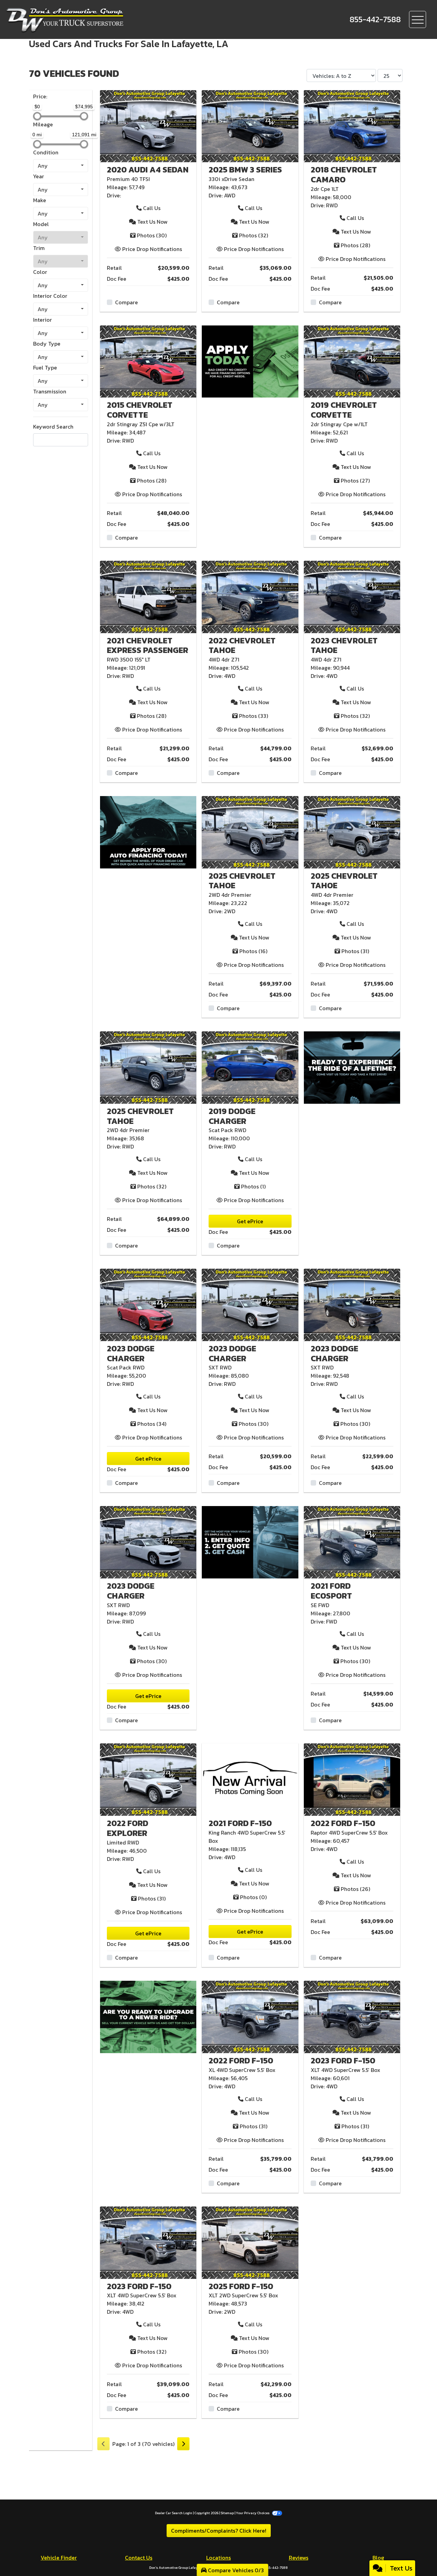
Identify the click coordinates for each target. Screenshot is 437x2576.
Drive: (114, 195)
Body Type (47, 344)
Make (40, 200)
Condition (46, 152)
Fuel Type (45, 367)
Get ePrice (250, 1221)
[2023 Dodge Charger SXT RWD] (250, 1304)
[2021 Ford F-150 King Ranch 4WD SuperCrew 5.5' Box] (250, 1779)
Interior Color (50, 296)
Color (40, 272)
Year (39, 176)
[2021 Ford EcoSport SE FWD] (352, 1542)
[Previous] (103, 2444)
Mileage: (117, 187)
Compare (126, 302)
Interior (43, 320)
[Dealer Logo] (95, 19)
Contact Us (139, 2558)
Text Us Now (152, 222)
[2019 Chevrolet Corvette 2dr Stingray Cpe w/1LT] (352, 361)
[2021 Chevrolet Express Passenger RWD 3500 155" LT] (148, 596)
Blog (378, 2558)
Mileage (43, 124)
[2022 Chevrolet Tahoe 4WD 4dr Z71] (250, 596)
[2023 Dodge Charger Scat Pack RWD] (148, 1304)
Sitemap (227, 2513)
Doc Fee (117, 279)
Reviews (299, 2558)
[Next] (183, 2444)
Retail (114, 268)
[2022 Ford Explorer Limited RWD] (148, 1779)
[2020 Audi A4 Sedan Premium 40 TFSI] (148, 125)
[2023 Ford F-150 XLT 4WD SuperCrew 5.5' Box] (352, 2016)
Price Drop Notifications (151, 249)
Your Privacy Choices (253, 2513)
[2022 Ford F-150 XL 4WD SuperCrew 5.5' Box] (250, 2016)
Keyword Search (53, 427)
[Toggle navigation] (418, 19)
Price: (40, 96)
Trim (39, 248)
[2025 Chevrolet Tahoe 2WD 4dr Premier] (250, 832)
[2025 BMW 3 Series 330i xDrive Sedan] (250, 125)
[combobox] (61, 166)
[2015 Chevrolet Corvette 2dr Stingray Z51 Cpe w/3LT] (148, 361)
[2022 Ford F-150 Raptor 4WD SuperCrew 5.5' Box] (352, 1779)
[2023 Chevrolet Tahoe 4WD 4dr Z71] (352, 596)
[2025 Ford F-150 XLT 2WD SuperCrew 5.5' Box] (250, 2242)
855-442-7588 (276, 2568)
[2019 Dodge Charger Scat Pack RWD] (250, 1067)
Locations (218, 2558)
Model (41, 224)
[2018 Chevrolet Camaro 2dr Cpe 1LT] (352, 125)
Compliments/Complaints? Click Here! (219, 2531)
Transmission (50, 391)
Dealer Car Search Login (174, 2513)
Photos (152, 235)
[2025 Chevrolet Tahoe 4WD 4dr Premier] (352, 832)
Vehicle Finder (59, 2558)
